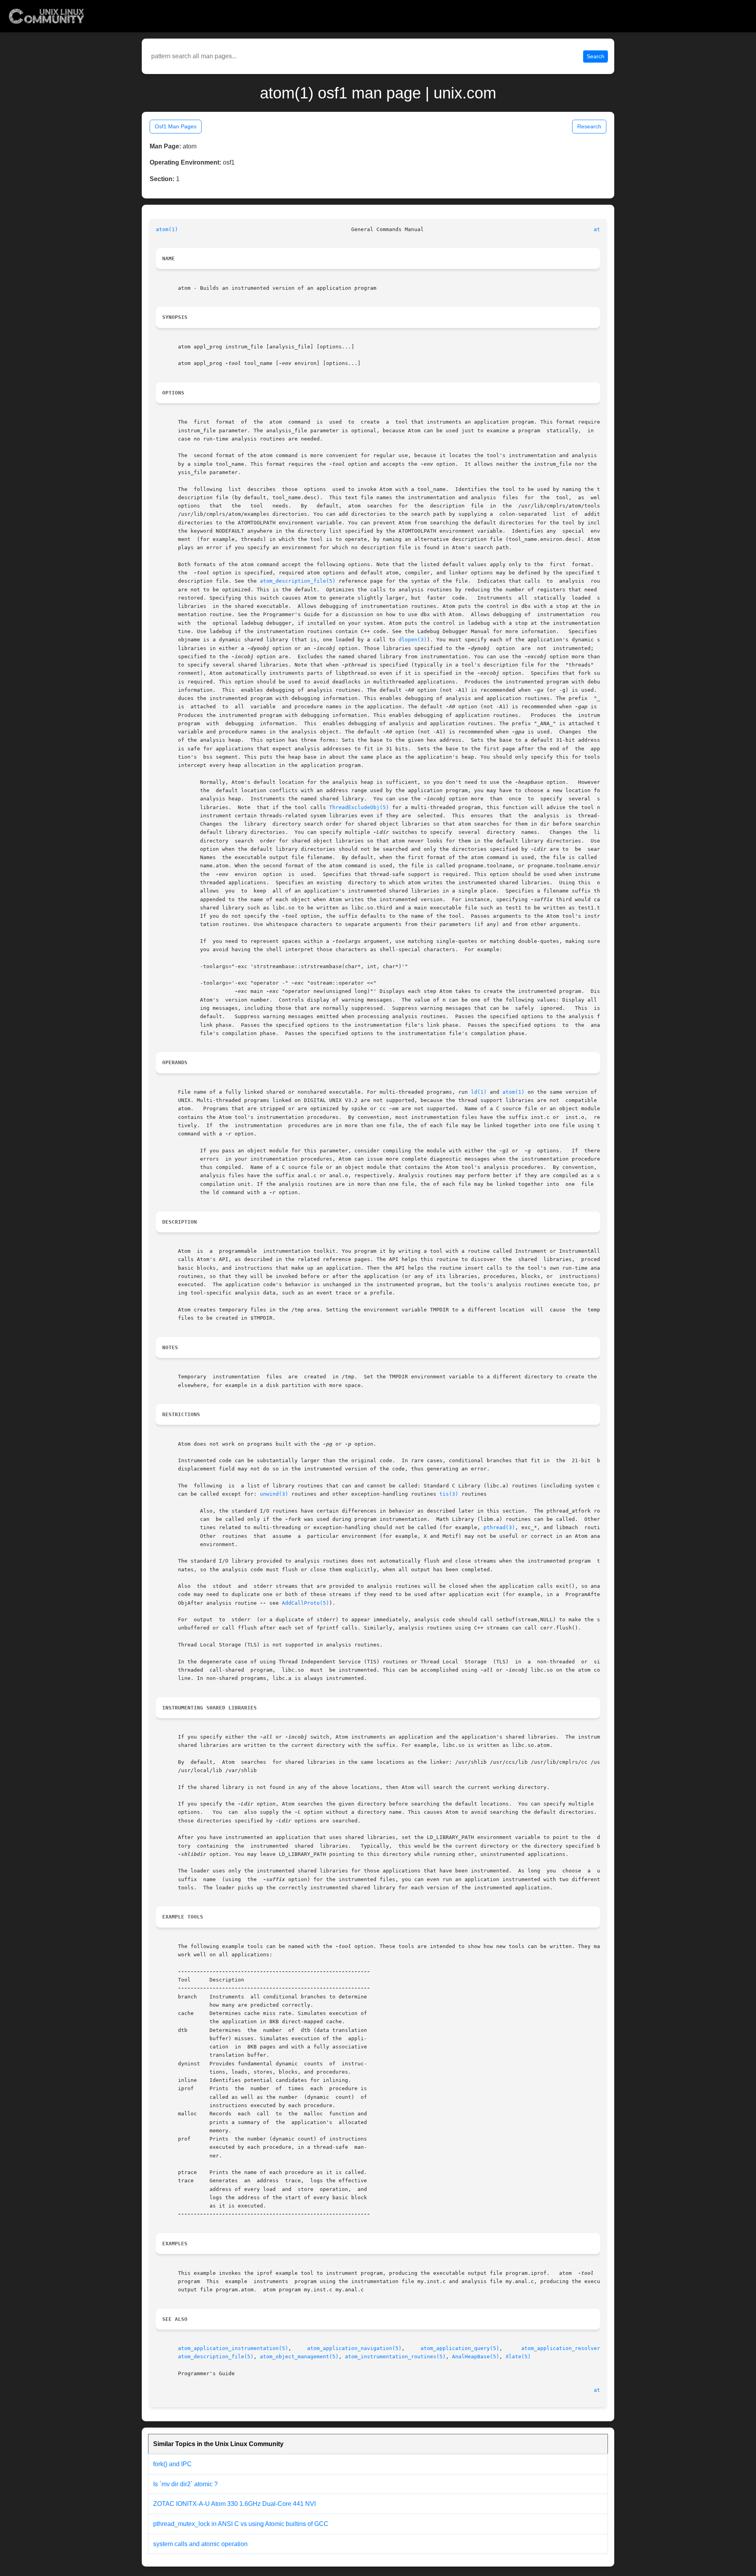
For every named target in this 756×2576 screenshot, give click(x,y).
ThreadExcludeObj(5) (359, 807)
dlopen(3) (413, 640)
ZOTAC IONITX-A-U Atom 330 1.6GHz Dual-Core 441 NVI (234, 2504)
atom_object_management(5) (299, 2357)
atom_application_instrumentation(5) (233, 2348)
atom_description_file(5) (298, 581)
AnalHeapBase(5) (476, 2357)
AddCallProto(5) (306, 1603)
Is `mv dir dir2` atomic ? (185, 2484)
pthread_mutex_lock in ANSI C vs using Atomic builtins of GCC (241, 2524)
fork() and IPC (172, 2464)
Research (589, 126)
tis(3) (449, 1494)
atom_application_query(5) (460, 2348)
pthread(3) (499, 1527)
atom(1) (167, 229)
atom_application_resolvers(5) (567, 2348)
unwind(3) (274, 1494)
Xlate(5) (518, 2357)
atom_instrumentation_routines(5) (395, 2357)
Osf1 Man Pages (176, 126)
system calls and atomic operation (200, 2544)
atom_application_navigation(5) (354, 2348)
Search (596, 56)
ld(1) (479, 1092)
